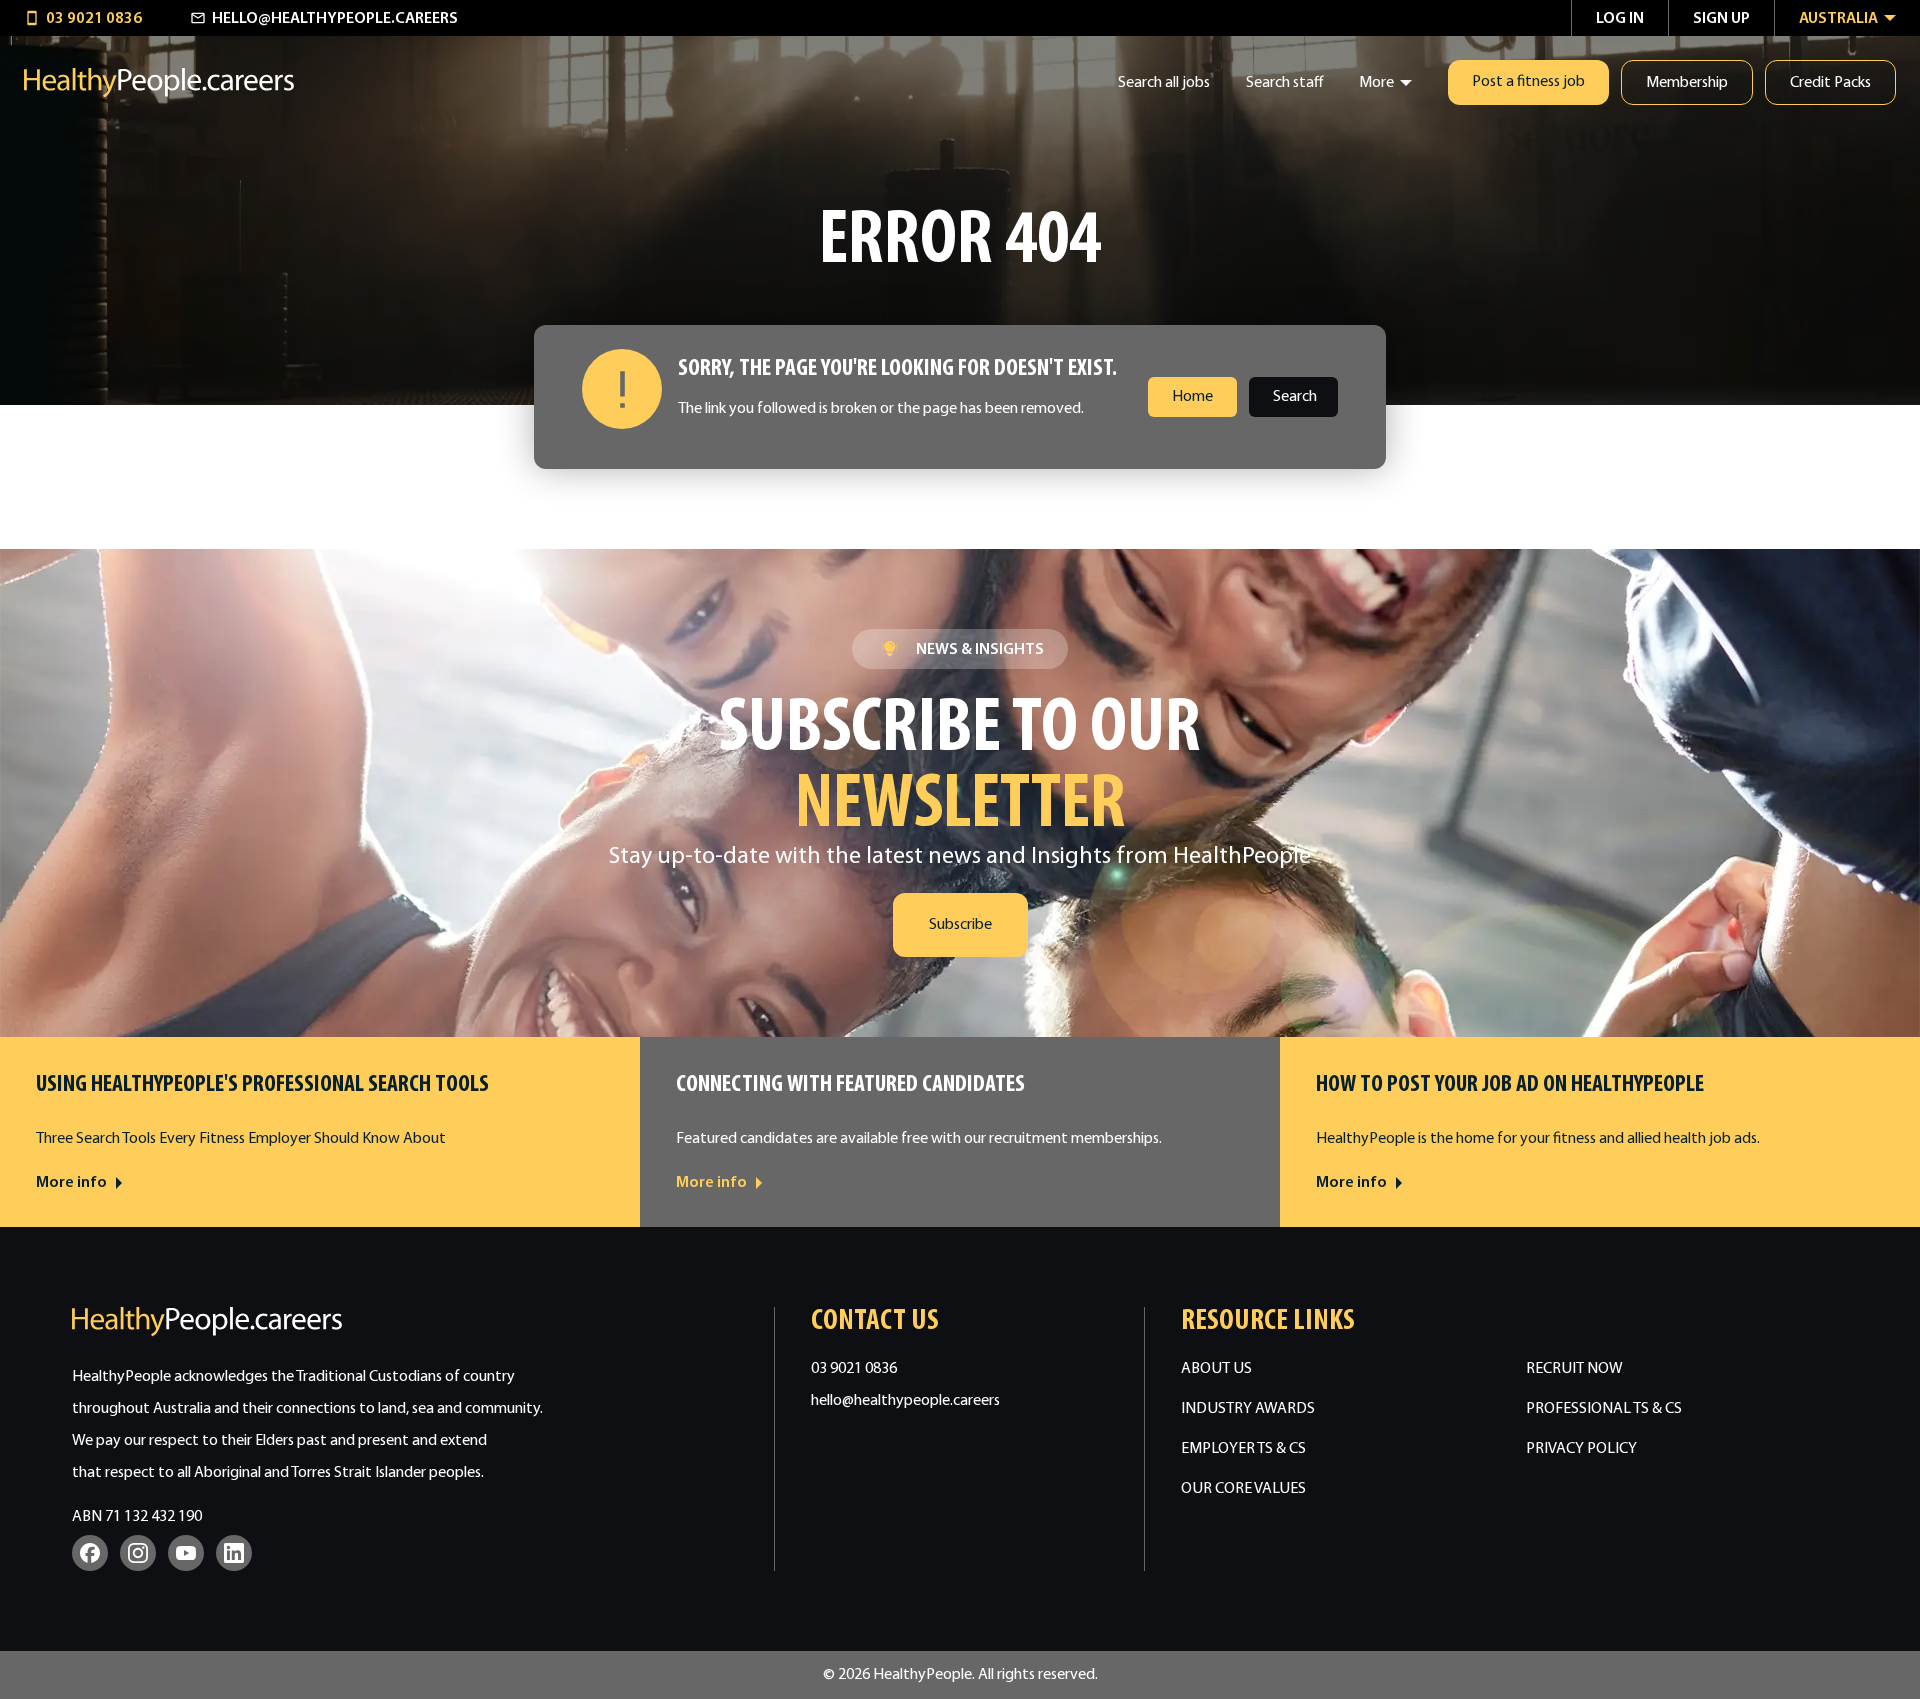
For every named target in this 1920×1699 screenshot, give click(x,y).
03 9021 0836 (854, 1369)
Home (1192, 397)
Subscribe (960, 925)
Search (1295, 397)
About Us (1216, 1369)
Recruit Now (1574, 1369)
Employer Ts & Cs (1243, 1449)
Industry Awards (1248, 1409)
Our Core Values (1243, 1489)
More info (71, 1183)
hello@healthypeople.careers (905, 1401)
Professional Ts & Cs (1604, 1409)
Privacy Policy (1581, 1449)
